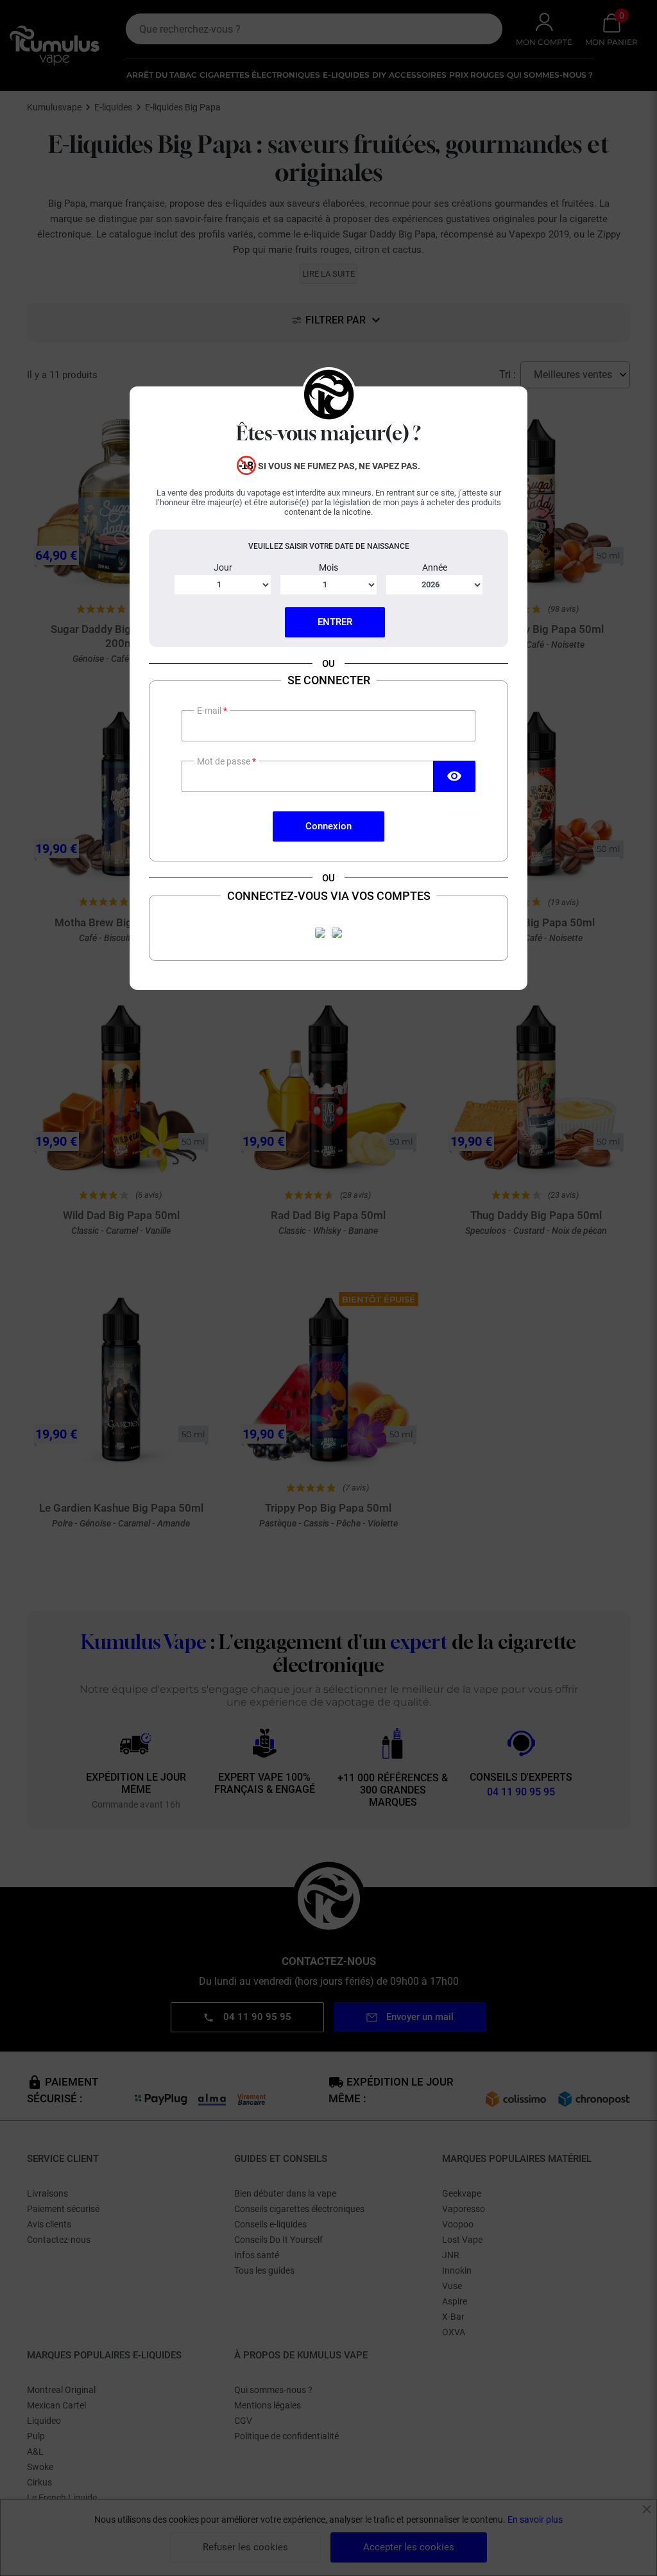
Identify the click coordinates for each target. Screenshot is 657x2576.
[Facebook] (320, 933)
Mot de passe (225, 761)
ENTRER (335, 622)
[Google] (337, 933)
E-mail (210, 711)
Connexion (328, 826)
